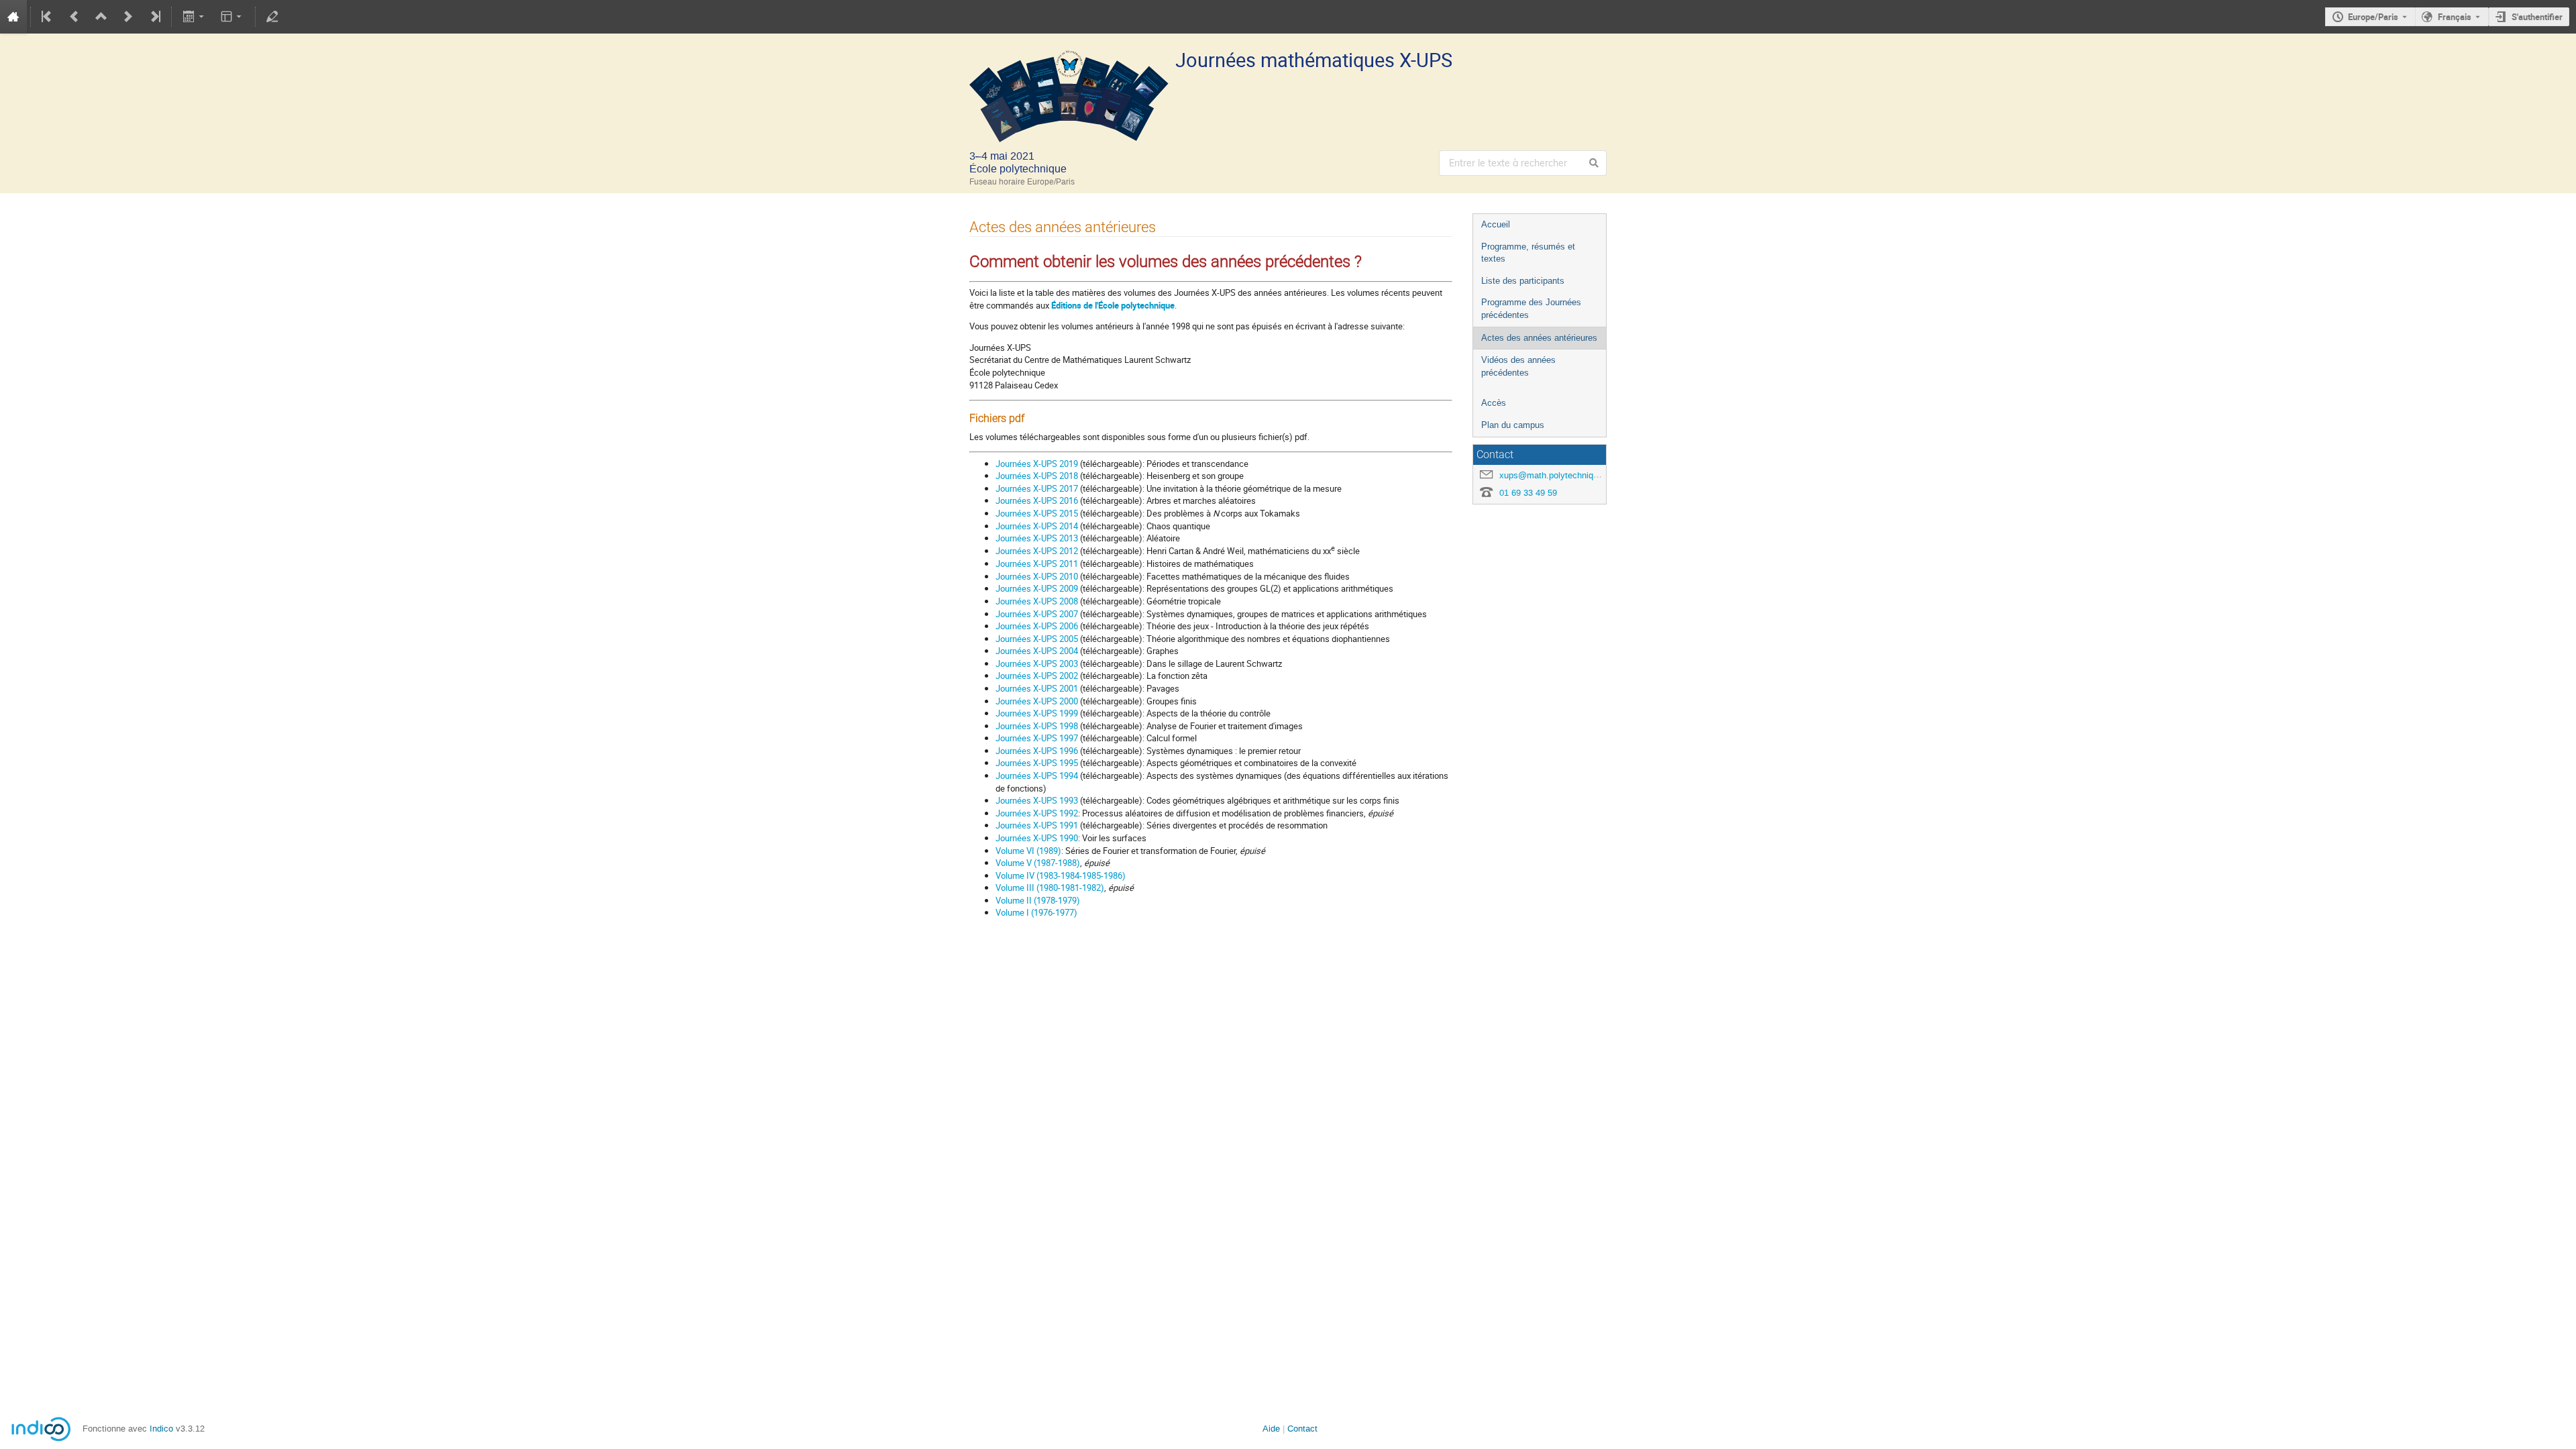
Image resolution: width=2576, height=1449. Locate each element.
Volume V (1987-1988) (1038, 863)
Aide (1271, 1429)
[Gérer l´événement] (272, 17)
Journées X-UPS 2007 (1037, 614)
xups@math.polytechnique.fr (1555, 475)
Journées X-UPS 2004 (1037, 651)
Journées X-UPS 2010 (1037, 576)
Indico (161, 1429)
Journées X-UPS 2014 (1037, 526)
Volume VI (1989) (1028, 851)
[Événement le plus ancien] (48, 17)
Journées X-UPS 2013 (1037, 538)
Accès (1494, 403)
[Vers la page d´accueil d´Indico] (13, 17)
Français (2455, 17)
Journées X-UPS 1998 (1037, 726)
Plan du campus (1513, 425)
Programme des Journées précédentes (1531, 309)
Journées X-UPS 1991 (1037, 825)
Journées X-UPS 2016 (1037, 500)
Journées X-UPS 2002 (1037, 676)
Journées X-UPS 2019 (1037, 464)
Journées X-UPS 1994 (1037, 775)
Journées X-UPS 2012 (1037, 551)
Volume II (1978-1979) (1038, 900)
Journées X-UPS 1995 (1037, 763)
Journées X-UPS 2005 (1037, 639)
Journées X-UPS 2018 (1037, 476)
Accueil (1496, 224)
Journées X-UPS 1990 (1037, 838)
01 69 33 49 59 (1528, 493)
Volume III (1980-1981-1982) (1050, 888)
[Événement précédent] (74, 17)
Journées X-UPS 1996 (1037, 751)
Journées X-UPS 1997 (1037, 738)
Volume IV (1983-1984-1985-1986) (1061, 875)
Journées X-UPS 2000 (1037, 701)
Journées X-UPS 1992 (1037, 813)
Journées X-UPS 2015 (1037, 513)
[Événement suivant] (128, 17)
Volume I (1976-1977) (1036, 912)
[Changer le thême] (232, 17)
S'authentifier (2537, 17)
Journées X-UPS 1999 (1037, 713)
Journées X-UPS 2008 (1037, 601)
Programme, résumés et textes (1528, 253)
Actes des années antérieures (1539, 338)
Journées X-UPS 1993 (1037, 800)
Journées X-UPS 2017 (1037, 488)
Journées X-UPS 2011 (1037, 563)
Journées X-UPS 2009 (1037, 588)
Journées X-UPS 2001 (1037, 688)
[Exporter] (194, 17)
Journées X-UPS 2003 (1037, 663)
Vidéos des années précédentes (1518, 366)
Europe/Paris (2373, 17)
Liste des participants (1523, 281)
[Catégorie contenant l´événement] (101, 17)
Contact (1302, 1429)
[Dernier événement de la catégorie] (154, 17)
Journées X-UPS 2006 (1037, 626)
